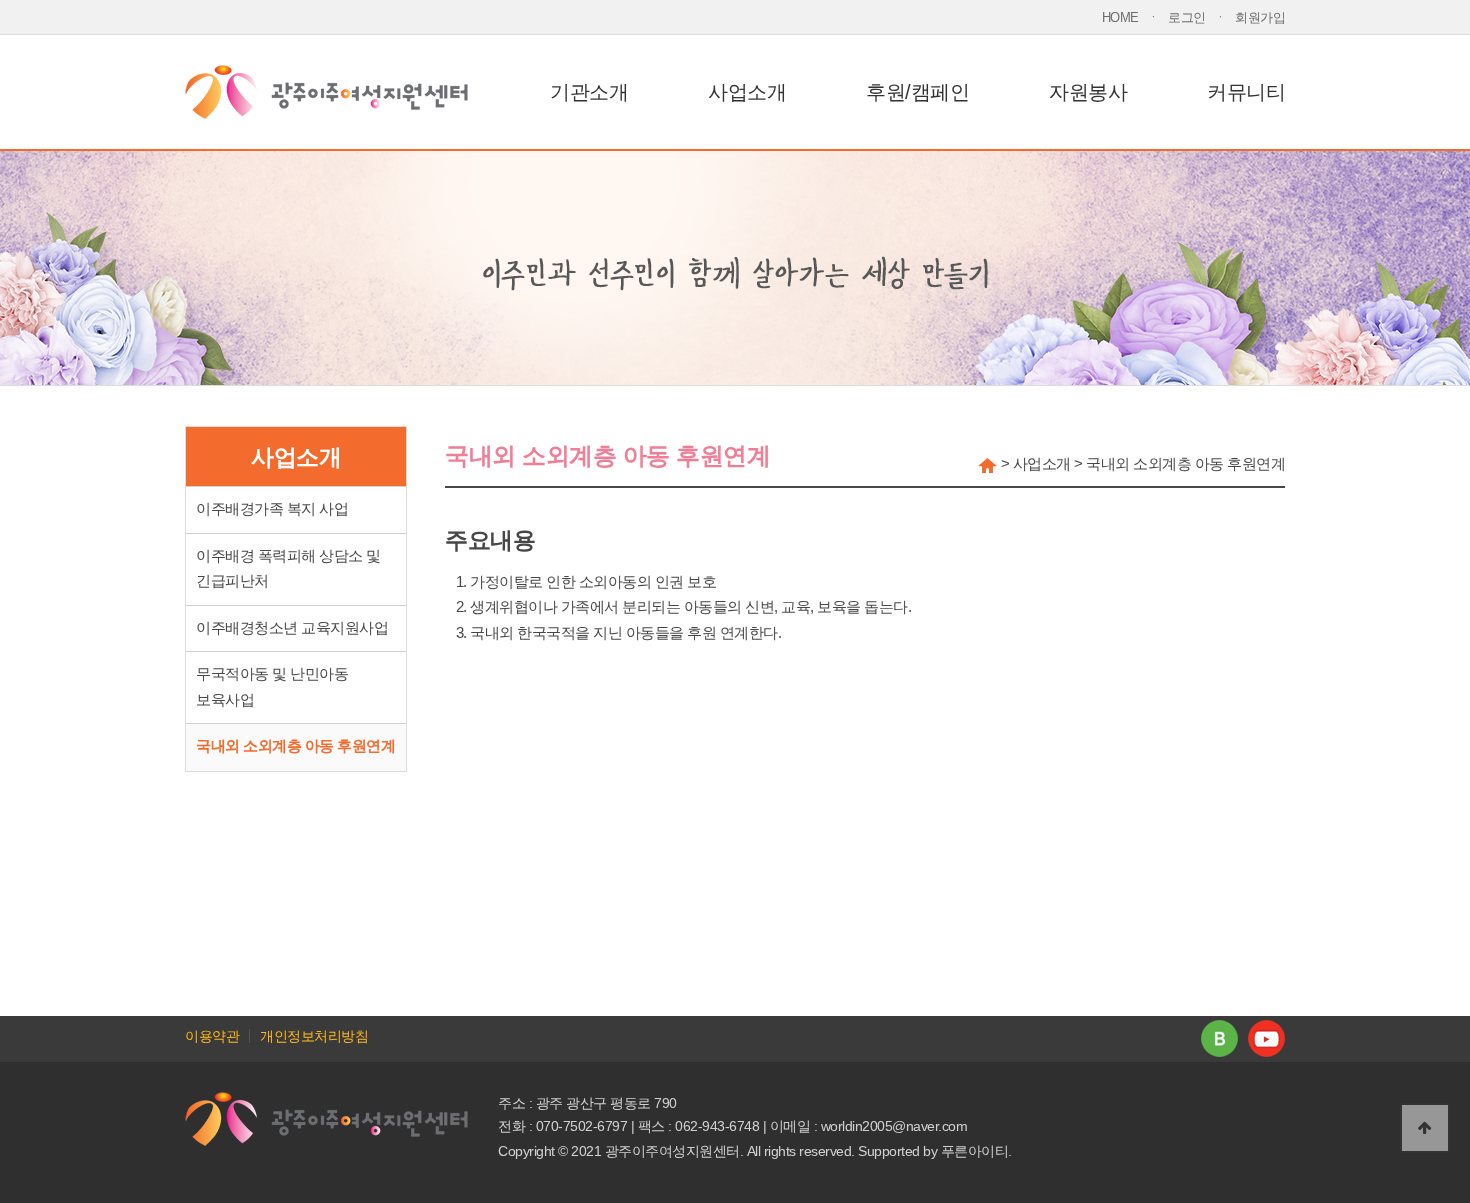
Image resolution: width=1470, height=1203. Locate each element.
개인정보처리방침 (314, 1036)
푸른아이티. (976, 1151)
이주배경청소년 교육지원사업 (292, 628)
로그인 (1187, 17)
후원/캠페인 (917, 92)
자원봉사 (1088, 92)
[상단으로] (1425, 1128)
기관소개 (589, 92)
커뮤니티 (1246, 92)
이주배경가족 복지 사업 (272, 509)
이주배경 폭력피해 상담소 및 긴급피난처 (288, 569)
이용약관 (212, 1036)
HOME (1120, 17)
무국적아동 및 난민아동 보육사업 (272, 687)
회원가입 (1260, 17)
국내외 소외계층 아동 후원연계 (295, 746)
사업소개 (747, 92)
